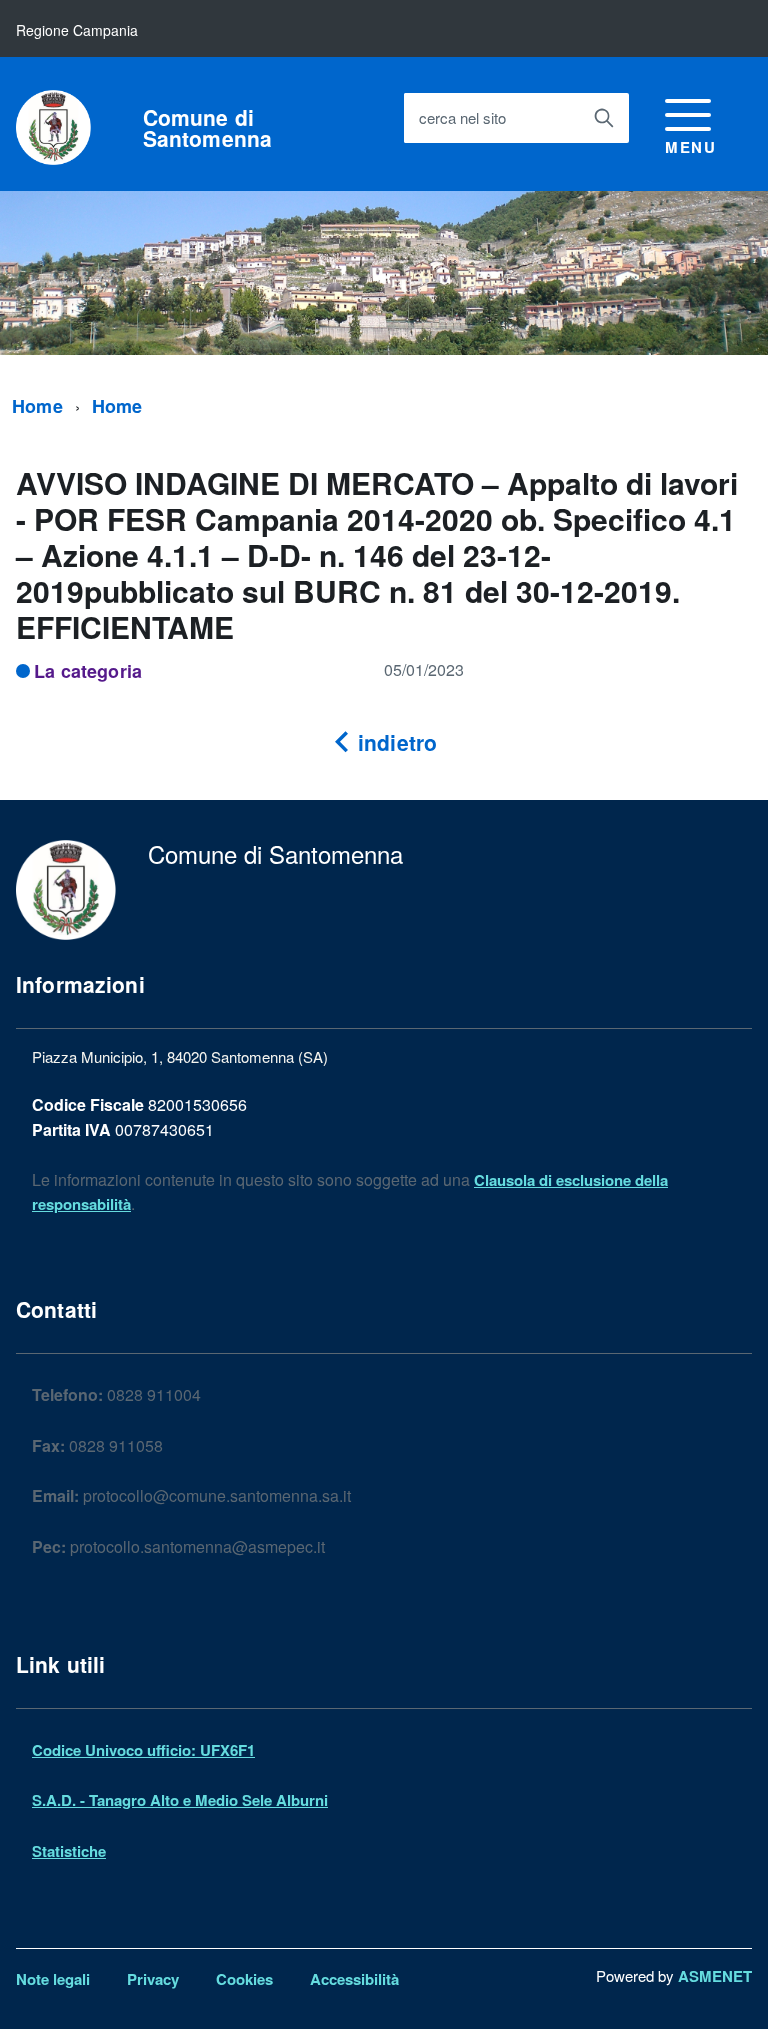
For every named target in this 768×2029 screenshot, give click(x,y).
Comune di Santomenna (207, 128)
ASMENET (715, 1976)
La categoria (88, 671)
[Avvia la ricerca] (604, 118)
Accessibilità (354, 1979)
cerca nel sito (462, 117)
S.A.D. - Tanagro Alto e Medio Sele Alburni (180, 1800)
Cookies (244, 1979)
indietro (394, 742)
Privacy (153, 1979)
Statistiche (69, 1851)
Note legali (53, 1979)
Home (37, 406)
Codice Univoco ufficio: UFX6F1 (143, 1750)
